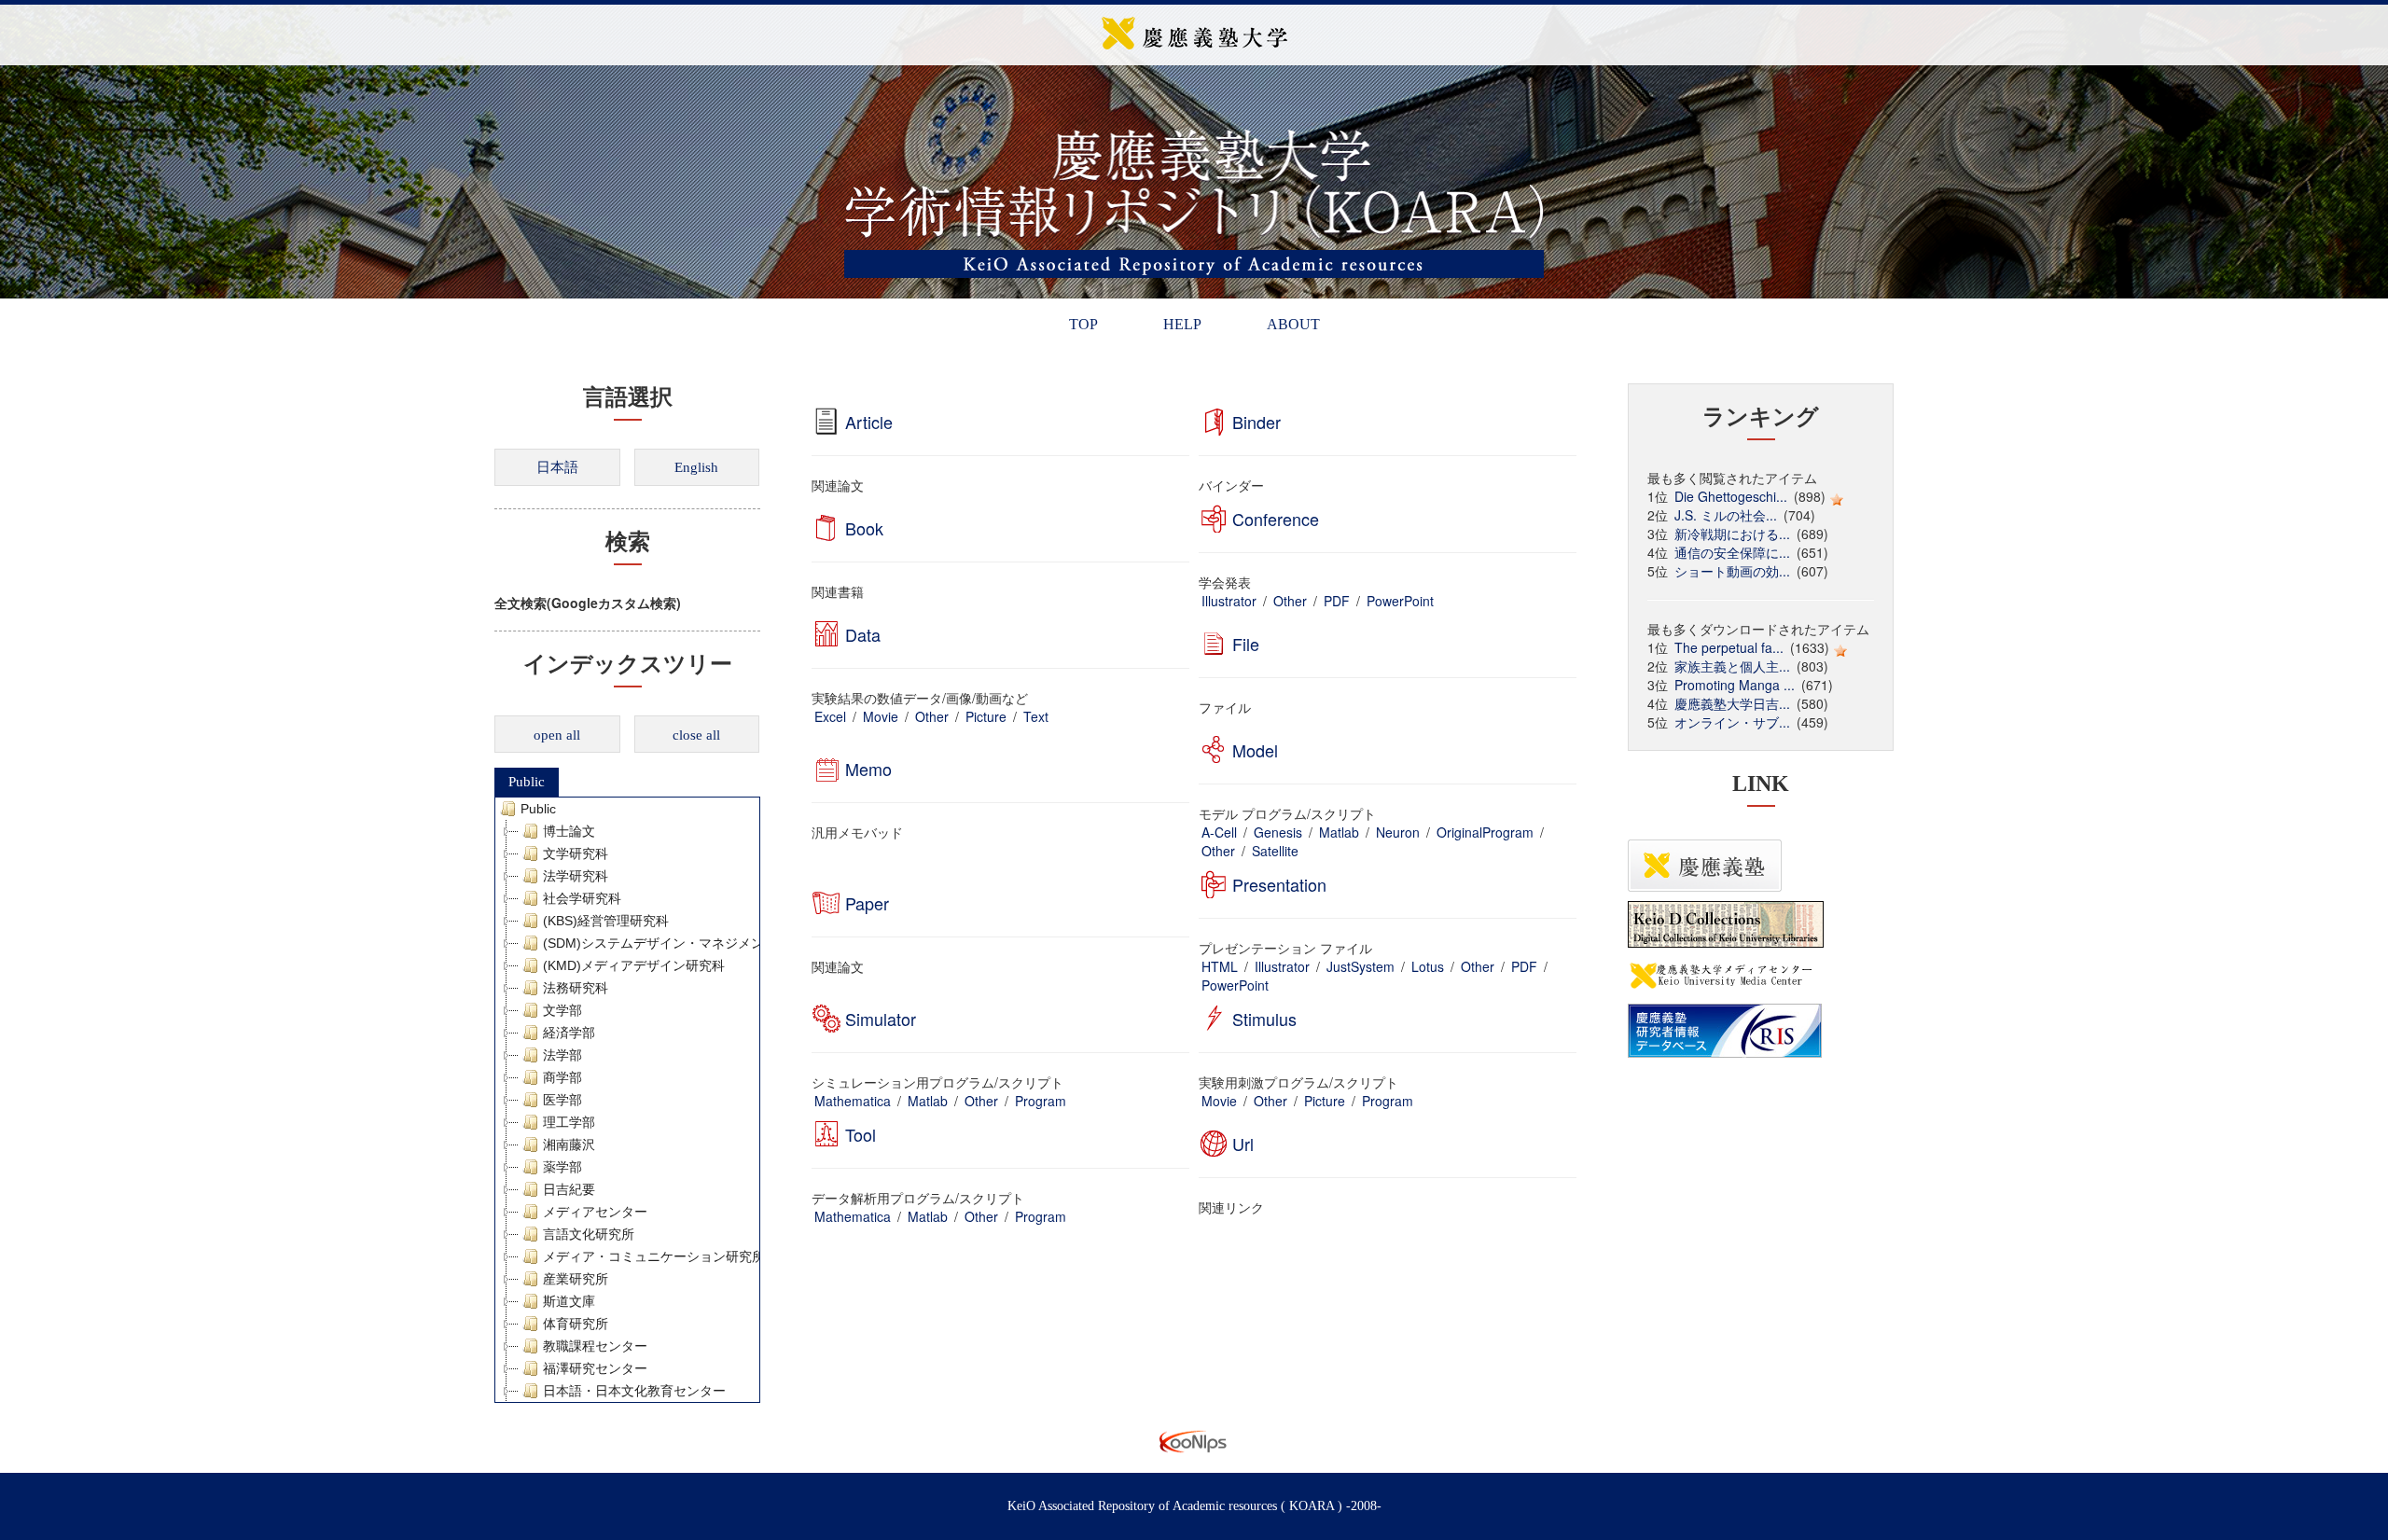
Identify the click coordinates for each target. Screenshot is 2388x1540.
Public (527, 782)
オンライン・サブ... (1732, 722)
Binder (1256, 422)
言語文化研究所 (589, 1234)
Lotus (1428, 966)
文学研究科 (576, 853)
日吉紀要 (569, 1189)
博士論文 (569, 831)
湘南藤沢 (569, 1145)
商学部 (562, 1077)
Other (1290, 601)
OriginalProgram (1485, 832)
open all (557, 735)
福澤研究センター (595, 1368)
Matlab (1339, 832)
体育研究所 (576, 1324)
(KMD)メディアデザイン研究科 (634, 965)
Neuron (1398, 832)
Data (863, 634)
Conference (1276, 519)
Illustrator (1229, 601)
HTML (1220, 966)
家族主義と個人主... (1732, 666)
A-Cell (1219, 832)
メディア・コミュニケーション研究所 (654, 1256)
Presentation (1279, 884)
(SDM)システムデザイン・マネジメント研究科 (680, 943)
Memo (868, 769)
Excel (830, 716)
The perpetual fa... (1729, 647)
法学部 (562, 1055)
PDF (1337, 601)
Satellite (1275, 851)
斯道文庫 (569, 1301)
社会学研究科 (582, 898)
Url (1243, 1144)
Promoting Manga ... (1735, 685)
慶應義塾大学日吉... (1732, 703)
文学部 (562, 1010)
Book (864, 528)
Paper (867, 903)
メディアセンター (595, 1212)
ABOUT (1293, 324)
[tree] (627, 1100)
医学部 (562, 1100)
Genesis (1278, 832)
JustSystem (1361, 966)
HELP (1182, 324)
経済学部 (569, 1033)
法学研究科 (576, 876)
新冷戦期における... (1732, 534)
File (1246, 644)
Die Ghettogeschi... (1731, 496)
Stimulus (1264, 1019)
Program (1041, 1101)
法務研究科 (576, 988)
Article (869, 422)
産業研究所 (576, 1279)
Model (1255, 750)
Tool (861, 1134)
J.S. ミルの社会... (1726, 515)
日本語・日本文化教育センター (634, 1391)
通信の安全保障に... (1732, 552)
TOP (1083, 324)
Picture (986, 716)
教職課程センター (595, 1346)
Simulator (881, 1019)
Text (1036, 716)
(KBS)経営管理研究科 (606, 921)
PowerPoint (1400, 601)
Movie (881, 716)
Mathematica (853, 1101)
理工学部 (569, 1122)
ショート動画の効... (1732, 571)
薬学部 (562, 1167)
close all (696, 735)
